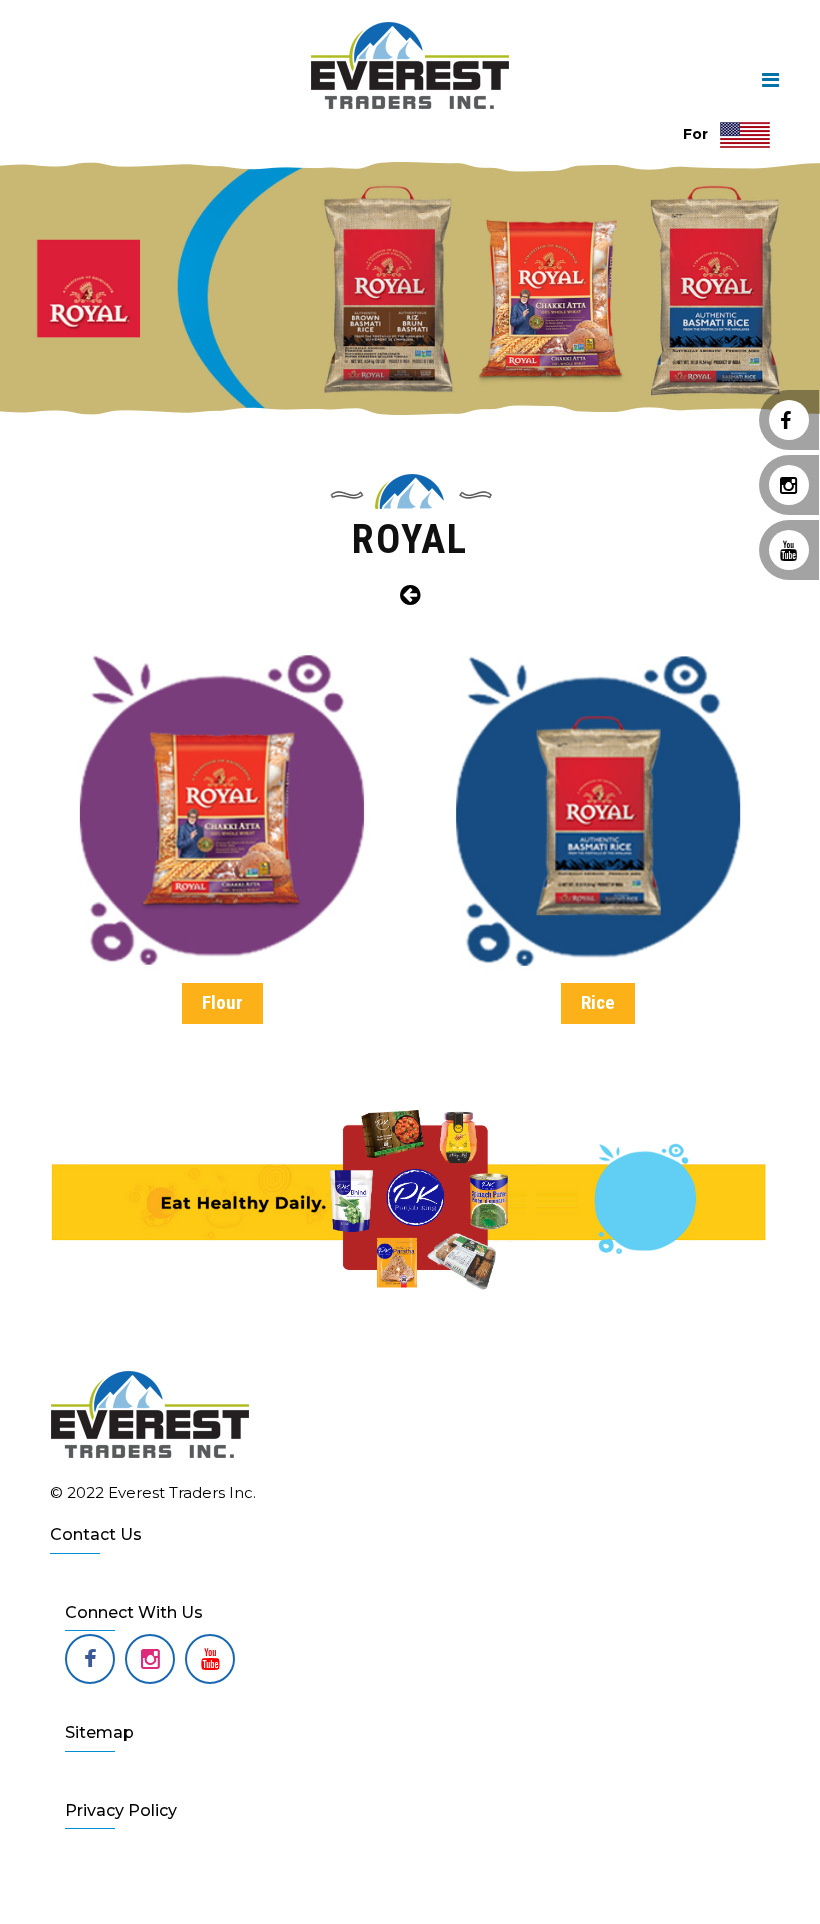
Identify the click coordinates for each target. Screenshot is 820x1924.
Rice (598, 1002)
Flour (222, 1002)
